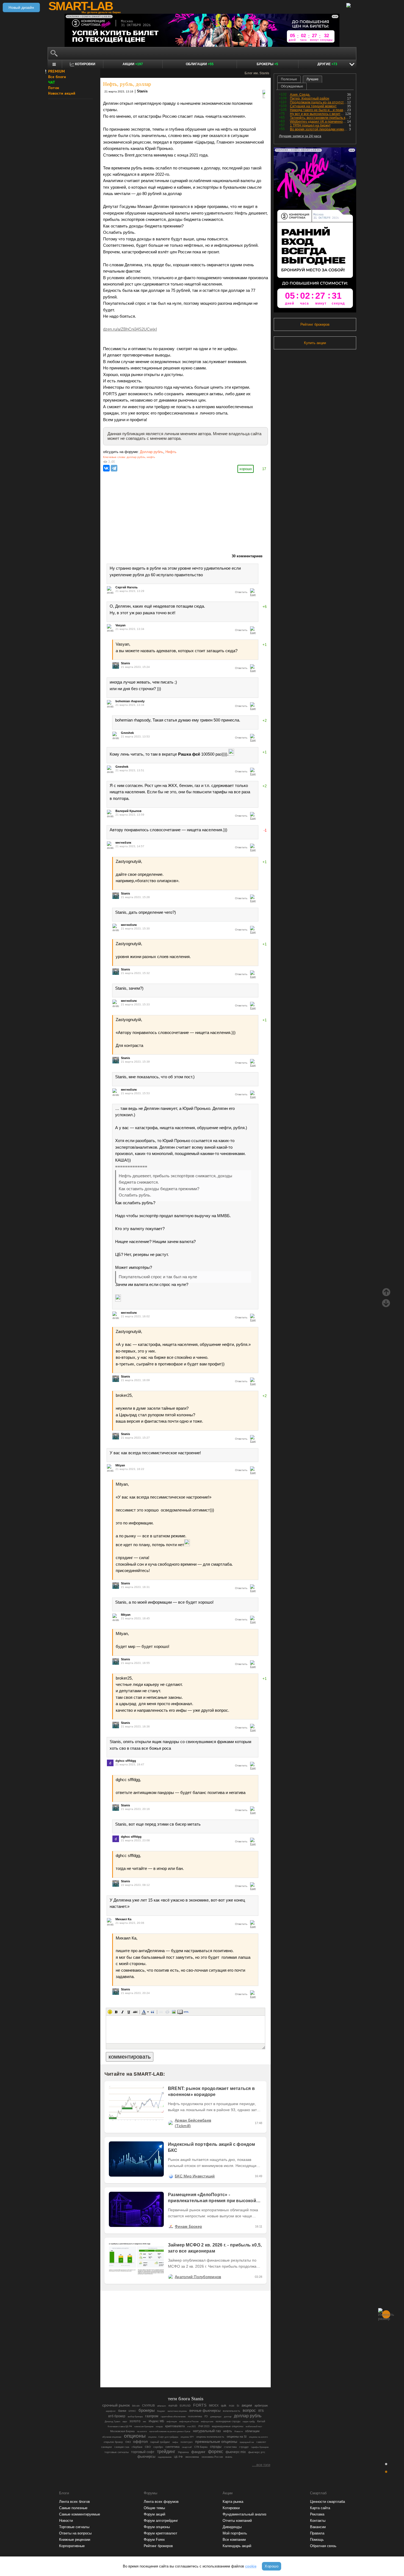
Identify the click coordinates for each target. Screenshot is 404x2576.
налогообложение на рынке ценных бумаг (170, 2431)
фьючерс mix (236, 2452)
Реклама (317, 2514)
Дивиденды (232, 2527)
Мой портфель (235, 2533)
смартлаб (187, 2447)
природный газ (247, 2442)
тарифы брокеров (260, 2447)
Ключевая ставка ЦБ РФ (120, 2427)
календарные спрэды (228, 2421)
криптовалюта (175, 2426)
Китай (261, 2421)
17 (264, 469)
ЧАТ (52, 82)
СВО (148, 2447)
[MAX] (176, 2368)
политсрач (187, 2442)
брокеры (147, 2410)
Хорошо (272, 2566)
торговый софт (143, 2452)
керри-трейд (249, 2422)
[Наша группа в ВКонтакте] (195, 2368)
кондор (159, 2427)
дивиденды (216, 2416)
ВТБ (261, 2411)
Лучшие (312, 79)
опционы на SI (237, 2437)
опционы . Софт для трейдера (163, 2437)
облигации (252, 2431)
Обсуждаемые (292, 86)
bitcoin (136, 2406)
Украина (183, 2452)
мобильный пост (254, 2427)
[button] (110, 2012)
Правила (317, 2533)
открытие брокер (113, 2442)
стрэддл (244, 2447)
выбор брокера (135, 2417)
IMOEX (214, 2405)
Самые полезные (73, 2508)
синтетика (172, 2447)
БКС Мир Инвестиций (195, 2176)
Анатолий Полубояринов (198, 2277)
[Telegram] (114, 468)
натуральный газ (207, 2431)
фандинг (198, 2452)
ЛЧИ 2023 (204, 2426)
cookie (251, 2566)
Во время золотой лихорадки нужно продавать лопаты (319, 129)
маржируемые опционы (228, 2426)
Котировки (231, 2508)
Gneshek (127, 733)
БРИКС (132, 2411)
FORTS (200, 2405)
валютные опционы (177, 2411)
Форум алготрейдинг (161, 2521)
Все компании (234, 2540)
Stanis (142, 91)
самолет (261, 2442)
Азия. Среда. (300, 95)
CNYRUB (148, 2405)
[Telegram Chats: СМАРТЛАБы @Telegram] (157, 2368)
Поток (54, 88)
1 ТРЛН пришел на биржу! (310, 125)
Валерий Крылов (128, 811)
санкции (106, 2447)
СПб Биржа (201, 2447)
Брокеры (267, 64)
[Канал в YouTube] (214, 2368)
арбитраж (261, 2405)
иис (145, 2421)
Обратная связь (323, 2546)
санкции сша (122, 2447)
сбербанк (137, 2447)
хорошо (246, 469)
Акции (133, 64)
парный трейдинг (160, 2442)
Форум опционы (157, 2527)
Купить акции (315, 343)
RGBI (232, 2406)
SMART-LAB (81, 6)
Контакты (318, 2521)
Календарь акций (237, 2546)
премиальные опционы (216, 2442)
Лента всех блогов (74, 2502)
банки (122, 2411)
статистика (230, 2447)
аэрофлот (111, 2411)
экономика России (212, 2457)
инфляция (172, 2422)
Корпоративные (72, 2546)
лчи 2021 (191, 2427)
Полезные (289, 79)
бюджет (161, 2411)
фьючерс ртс (257, 2452)
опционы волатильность (210, 2437)
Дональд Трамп (112, 2421)
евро (125, 2422)
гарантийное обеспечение (173, 2416)
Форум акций (154, 2514)
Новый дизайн (21, 7)
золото (135, 2421)
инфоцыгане (207, 2422)
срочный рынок (116, 2405)
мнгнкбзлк (123, 843)
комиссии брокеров (144, 2427)
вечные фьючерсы (205, 2411)
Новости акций (62, 93)
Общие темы (154, 2508)
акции (247, 2405)
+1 (265, 645)
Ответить (241, 592)
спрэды (216, 2447)
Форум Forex (154, 2540)
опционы (135, 2436)
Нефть (171, 452)
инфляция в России (189, 2421)
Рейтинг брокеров (315, 324)
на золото (142, 2431)
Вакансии (318, 2527)
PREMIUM (56, 71)
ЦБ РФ (178, 2457)
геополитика (195, 2416)
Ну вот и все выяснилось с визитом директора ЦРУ (318, 114)
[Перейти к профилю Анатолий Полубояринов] (171, 2277)
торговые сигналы (117, 2452)
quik (224, 2405)
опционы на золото (258, 2437)
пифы (175, 2442)
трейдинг (166, 2452)
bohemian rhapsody (130, 701)
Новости (239, 2431)
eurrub (173, 2405)
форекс (216, 2452)
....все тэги (261, 2465)
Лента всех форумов (161, 2502)
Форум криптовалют (161, 2533)
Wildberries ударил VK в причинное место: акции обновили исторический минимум (319, 122)
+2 (265, 721)
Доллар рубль (152, 452)
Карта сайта (320, 2508)
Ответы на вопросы (75, 2533)
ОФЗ (128, 2442)
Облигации (200, 64)
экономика (192, 2457)
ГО (206, 2416)
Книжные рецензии (75, 2540)
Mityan (120, 1465)
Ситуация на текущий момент (313, 106)
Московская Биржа (122, 2431)
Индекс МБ (156, 2421)
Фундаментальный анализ (244, 2514)
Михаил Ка (123, 1919)
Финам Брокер (188, 2226)
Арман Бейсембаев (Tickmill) (193, 2123)
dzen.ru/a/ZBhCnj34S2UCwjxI (130, 329)
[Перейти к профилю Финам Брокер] (171, 2226)
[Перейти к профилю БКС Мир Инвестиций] (171, 2176)
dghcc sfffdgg (126, 1761)
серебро (158, 2447)
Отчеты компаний (237, 2521)
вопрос (249, 2410)
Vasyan (121, 625)
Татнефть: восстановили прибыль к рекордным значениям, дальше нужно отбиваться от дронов (319, 118)
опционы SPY (187, 2437)
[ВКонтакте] (106, 468)
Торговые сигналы (74, 2527)
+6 (265, 607)
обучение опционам (112, 2437)
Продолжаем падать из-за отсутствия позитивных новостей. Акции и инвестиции (319, 102)
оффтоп (140, 2441)
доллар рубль (136, 457)
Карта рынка (233, 2502)
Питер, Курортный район (310, 98)
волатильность (232, 2411)
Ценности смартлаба (327, 2502)
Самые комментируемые (80, 2514)
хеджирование (165, 2457)
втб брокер (117, 2416)
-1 (265, 830)
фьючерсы (146, 2456)
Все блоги (57, 77)
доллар (228, 2416)
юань (229, 2457)
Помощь (317, 2540)
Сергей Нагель (127, 587)
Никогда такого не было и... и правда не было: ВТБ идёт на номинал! (319, 110)
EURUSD (185, 2406)
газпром (152, 2416)
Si (238, 2406)
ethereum (162, 2406)
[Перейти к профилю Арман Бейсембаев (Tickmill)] (171, 2123)
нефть (151, 457)
